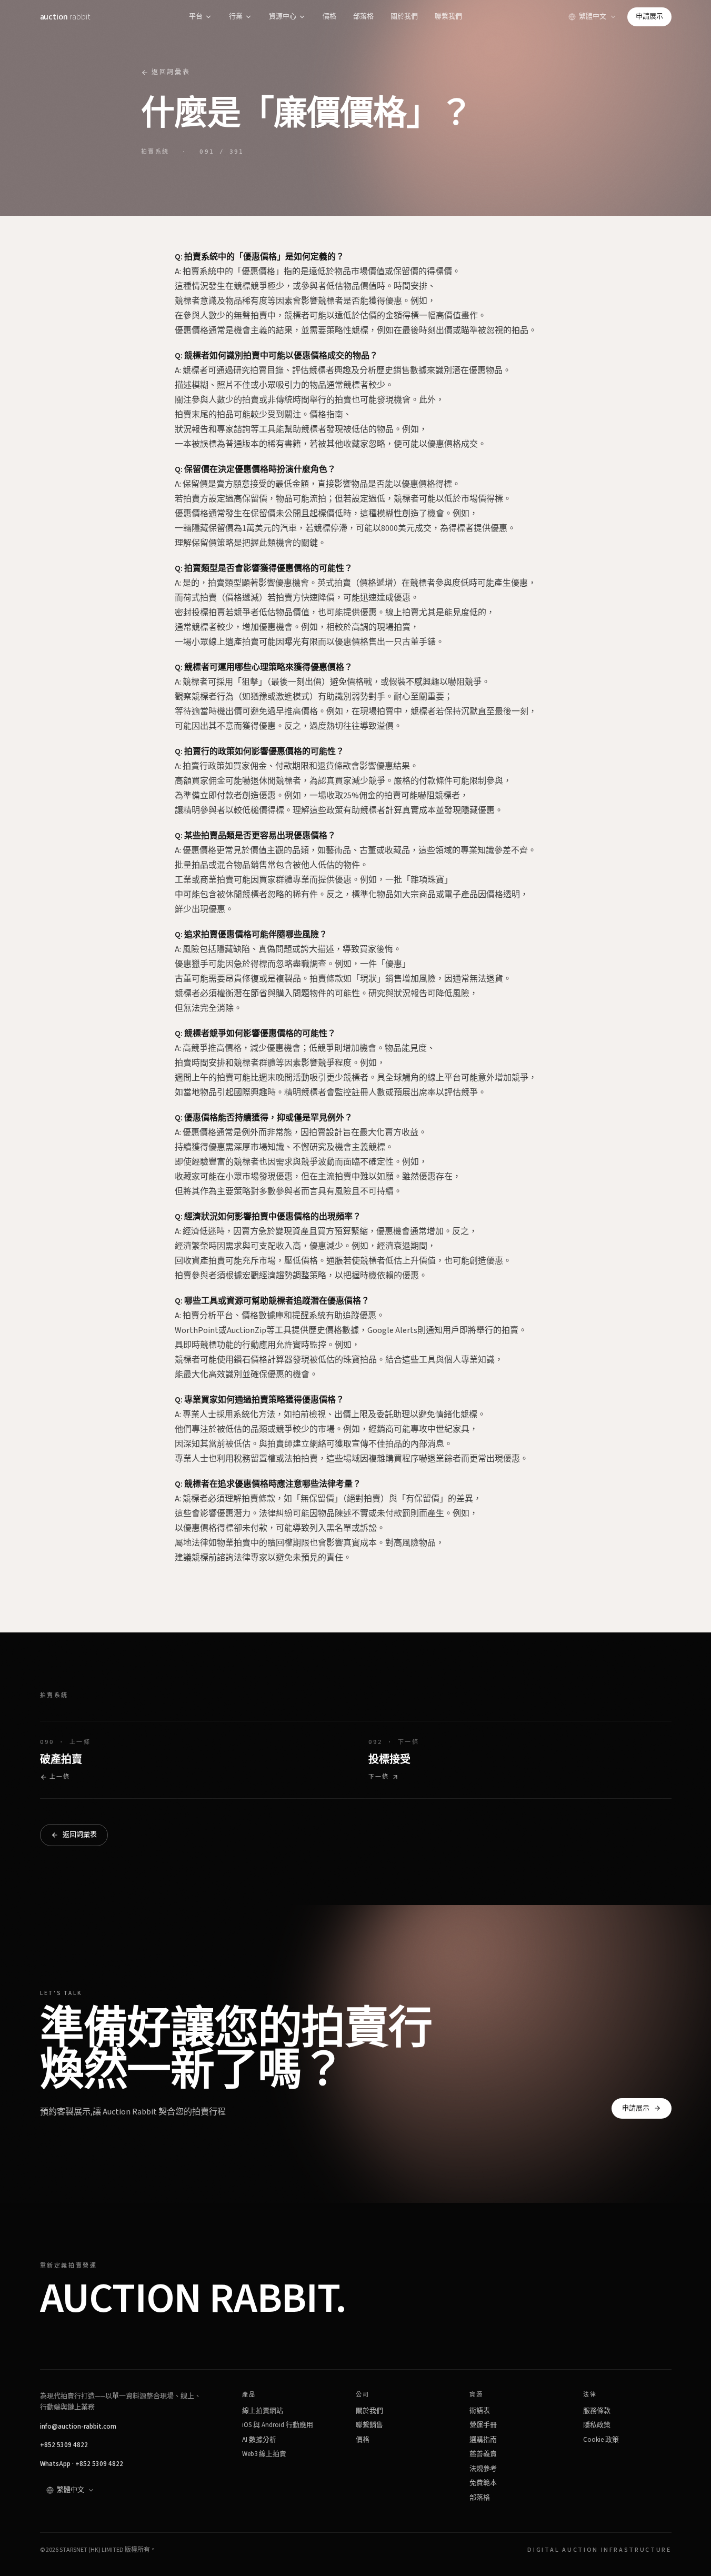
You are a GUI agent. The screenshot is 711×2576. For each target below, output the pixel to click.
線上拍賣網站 (263, 2411)
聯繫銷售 (369, 2425)
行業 (236, 16)
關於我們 (404, 16)
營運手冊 (483, 2425)
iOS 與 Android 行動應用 (278, 2425)
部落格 (363, 16)
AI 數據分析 (259, 2440)
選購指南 (483, 2440)
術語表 (480, 2411)
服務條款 (597, 2411)
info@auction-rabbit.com (78, 2427)
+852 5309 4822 (64, 2445)
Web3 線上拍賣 (264, 2454)
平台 (196, 16)
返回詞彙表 (171, 72)
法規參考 (483, 2469)
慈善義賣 (483, 2454)
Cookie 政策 (601, 2440)
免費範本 (483, 2483)
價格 (329, 16)
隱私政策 (597, 2425)
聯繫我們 (448, 16)
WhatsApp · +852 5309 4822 (82, 2464)
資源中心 (283, 16)
